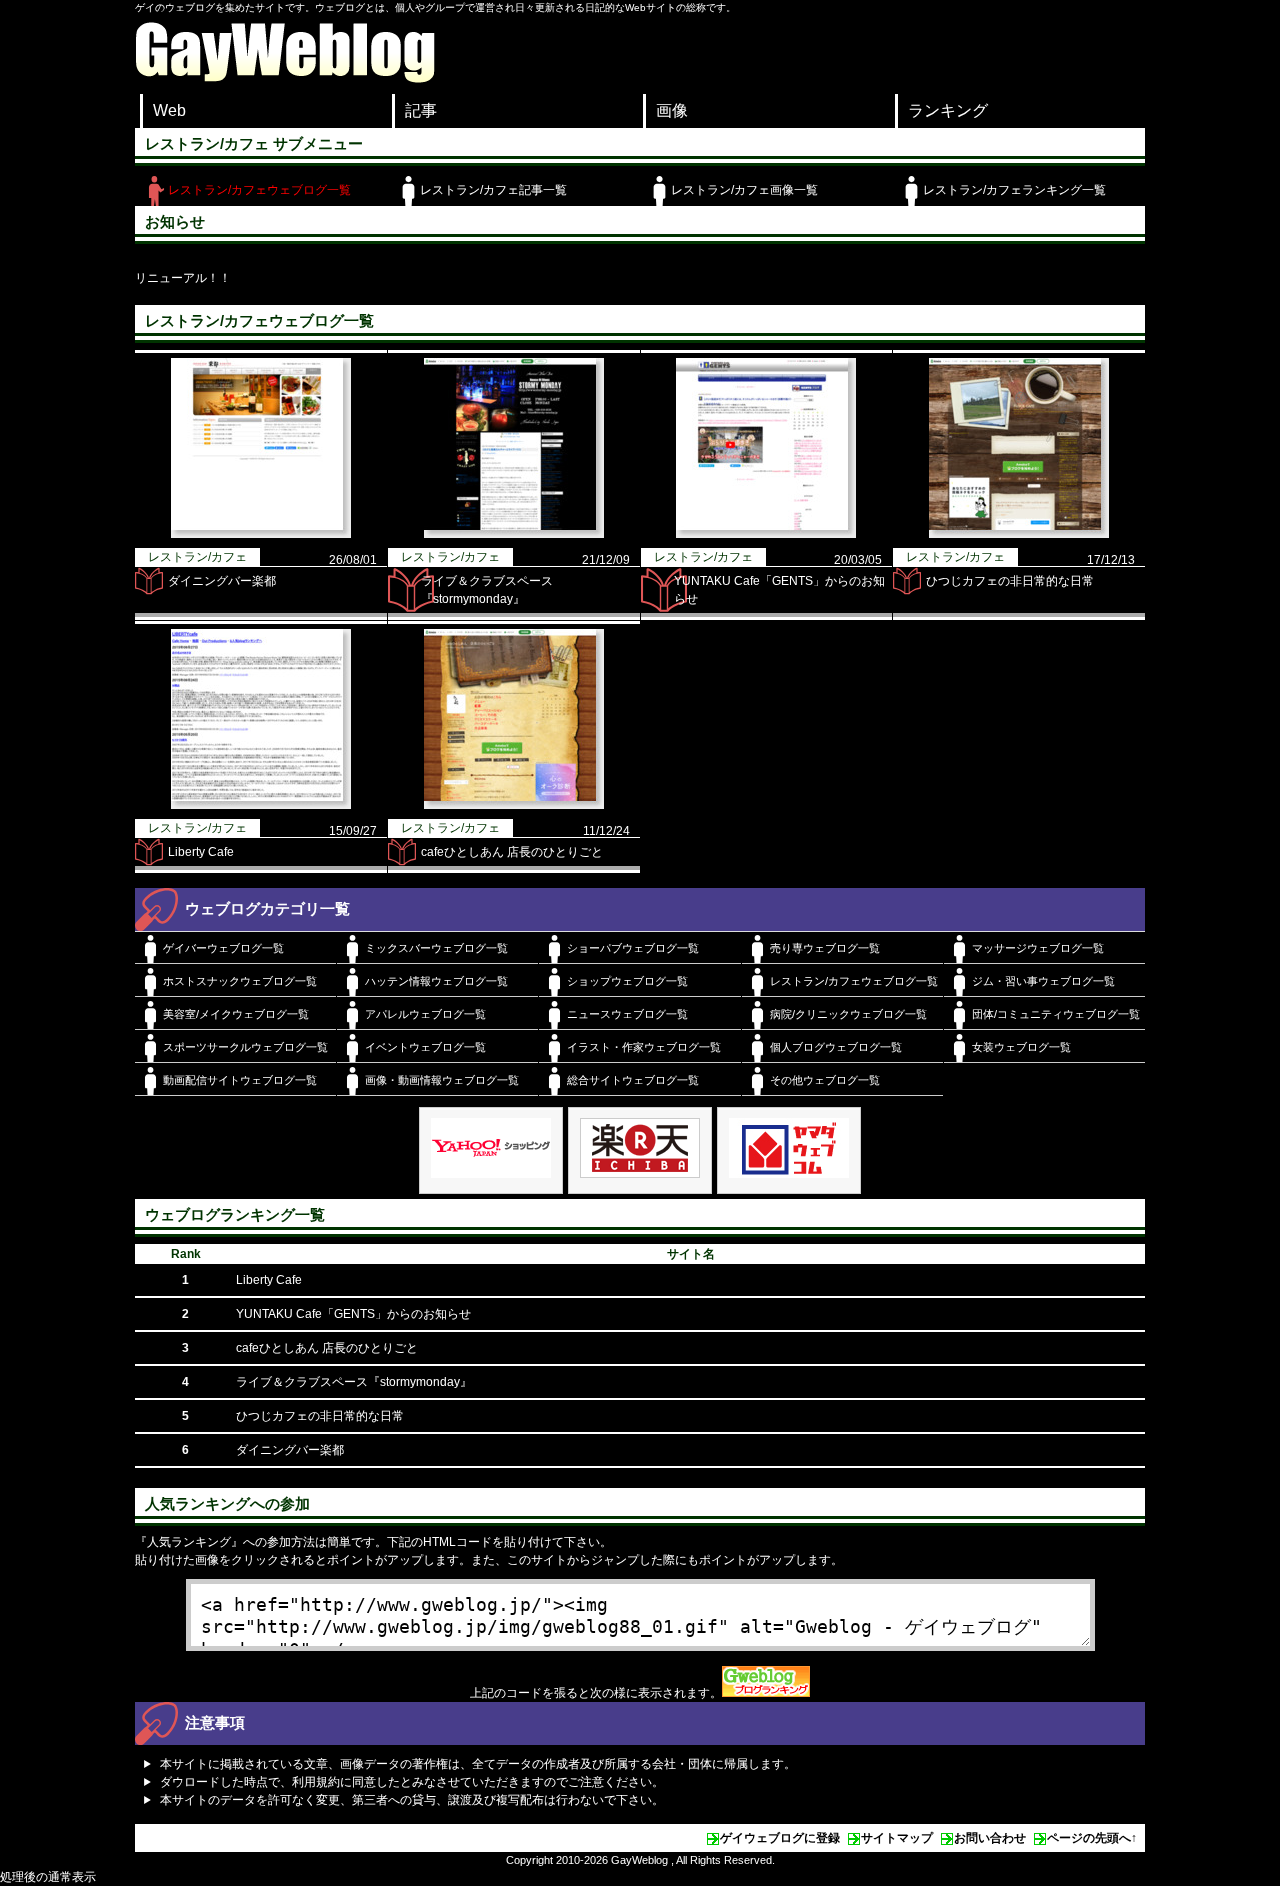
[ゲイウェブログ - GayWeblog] (285, 78)
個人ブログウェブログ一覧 (836, 1047)
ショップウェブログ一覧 (627, 981)
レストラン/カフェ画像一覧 (744, 190)
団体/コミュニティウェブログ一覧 (1056, 1014)
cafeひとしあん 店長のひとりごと (512, 852)
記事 (421, 110)
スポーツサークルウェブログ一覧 (245, 1047)
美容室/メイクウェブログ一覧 (236, 1014)
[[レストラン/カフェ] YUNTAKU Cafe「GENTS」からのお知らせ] (766, 534)
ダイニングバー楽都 (222, 581)
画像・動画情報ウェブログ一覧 (442, 1080)
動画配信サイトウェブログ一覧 (240, 1080)
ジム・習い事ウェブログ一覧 (1043, 981)
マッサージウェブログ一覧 (1038, 948)
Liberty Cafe (201, 852)
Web (169, 110)
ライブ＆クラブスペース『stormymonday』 (354, 1382)
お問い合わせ (990, 1838)
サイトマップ (897, 1838)
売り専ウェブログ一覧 (825, 948)
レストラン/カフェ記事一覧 (493, 190)
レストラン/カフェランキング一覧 (1014, 190)
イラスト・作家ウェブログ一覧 (644, 1047)
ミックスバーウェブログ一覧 (436, 948)
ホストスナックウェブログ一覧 (240, 981)
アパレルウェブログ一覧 (425, 1014)
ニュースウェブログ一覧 (627, 1014)
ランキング (948, 110)
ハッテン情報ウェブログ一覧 (436, 981)
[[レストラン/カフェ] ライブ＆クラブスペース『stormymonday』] (514, 534)
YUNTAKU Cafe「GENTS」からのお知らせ (353, 1314)
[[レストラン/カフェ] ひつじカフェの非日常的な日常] (1019, 534)
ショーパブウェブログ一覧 (633, 948)
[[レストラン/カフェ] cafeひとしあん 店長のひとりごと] (514, 805)
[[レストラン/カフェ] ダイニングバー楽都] (261, 534)
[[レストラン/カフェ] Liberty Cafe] (261, 805)
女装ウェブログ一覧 (1021, 1047)
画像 (672, 110)
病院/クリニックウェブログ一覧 (848, 1014)
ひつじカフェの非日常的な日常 (1010, 581)
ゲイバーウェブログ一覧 (223, 948)
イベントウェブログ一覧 (425, 1047)
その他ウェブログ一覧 (825, 1080)
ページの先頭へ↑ (1092, 1838)
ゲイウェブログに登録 (780, 1838)
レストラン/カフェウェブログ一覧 (259, 190)
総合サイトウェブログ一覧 (633, 1080)
